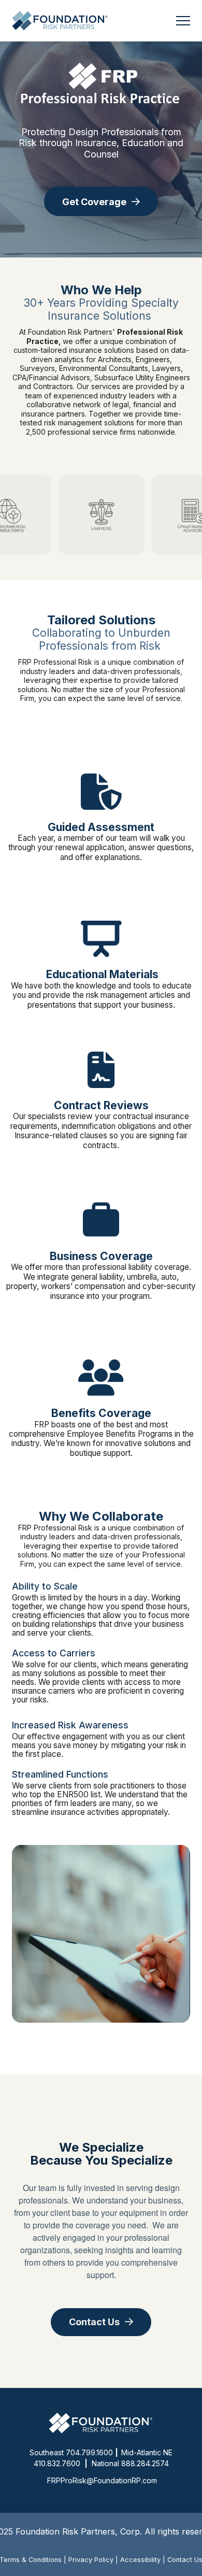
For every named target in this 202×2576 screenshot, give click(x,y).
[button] (183, 21)
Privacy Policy (91, 2560)
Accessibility (140, 2560)
